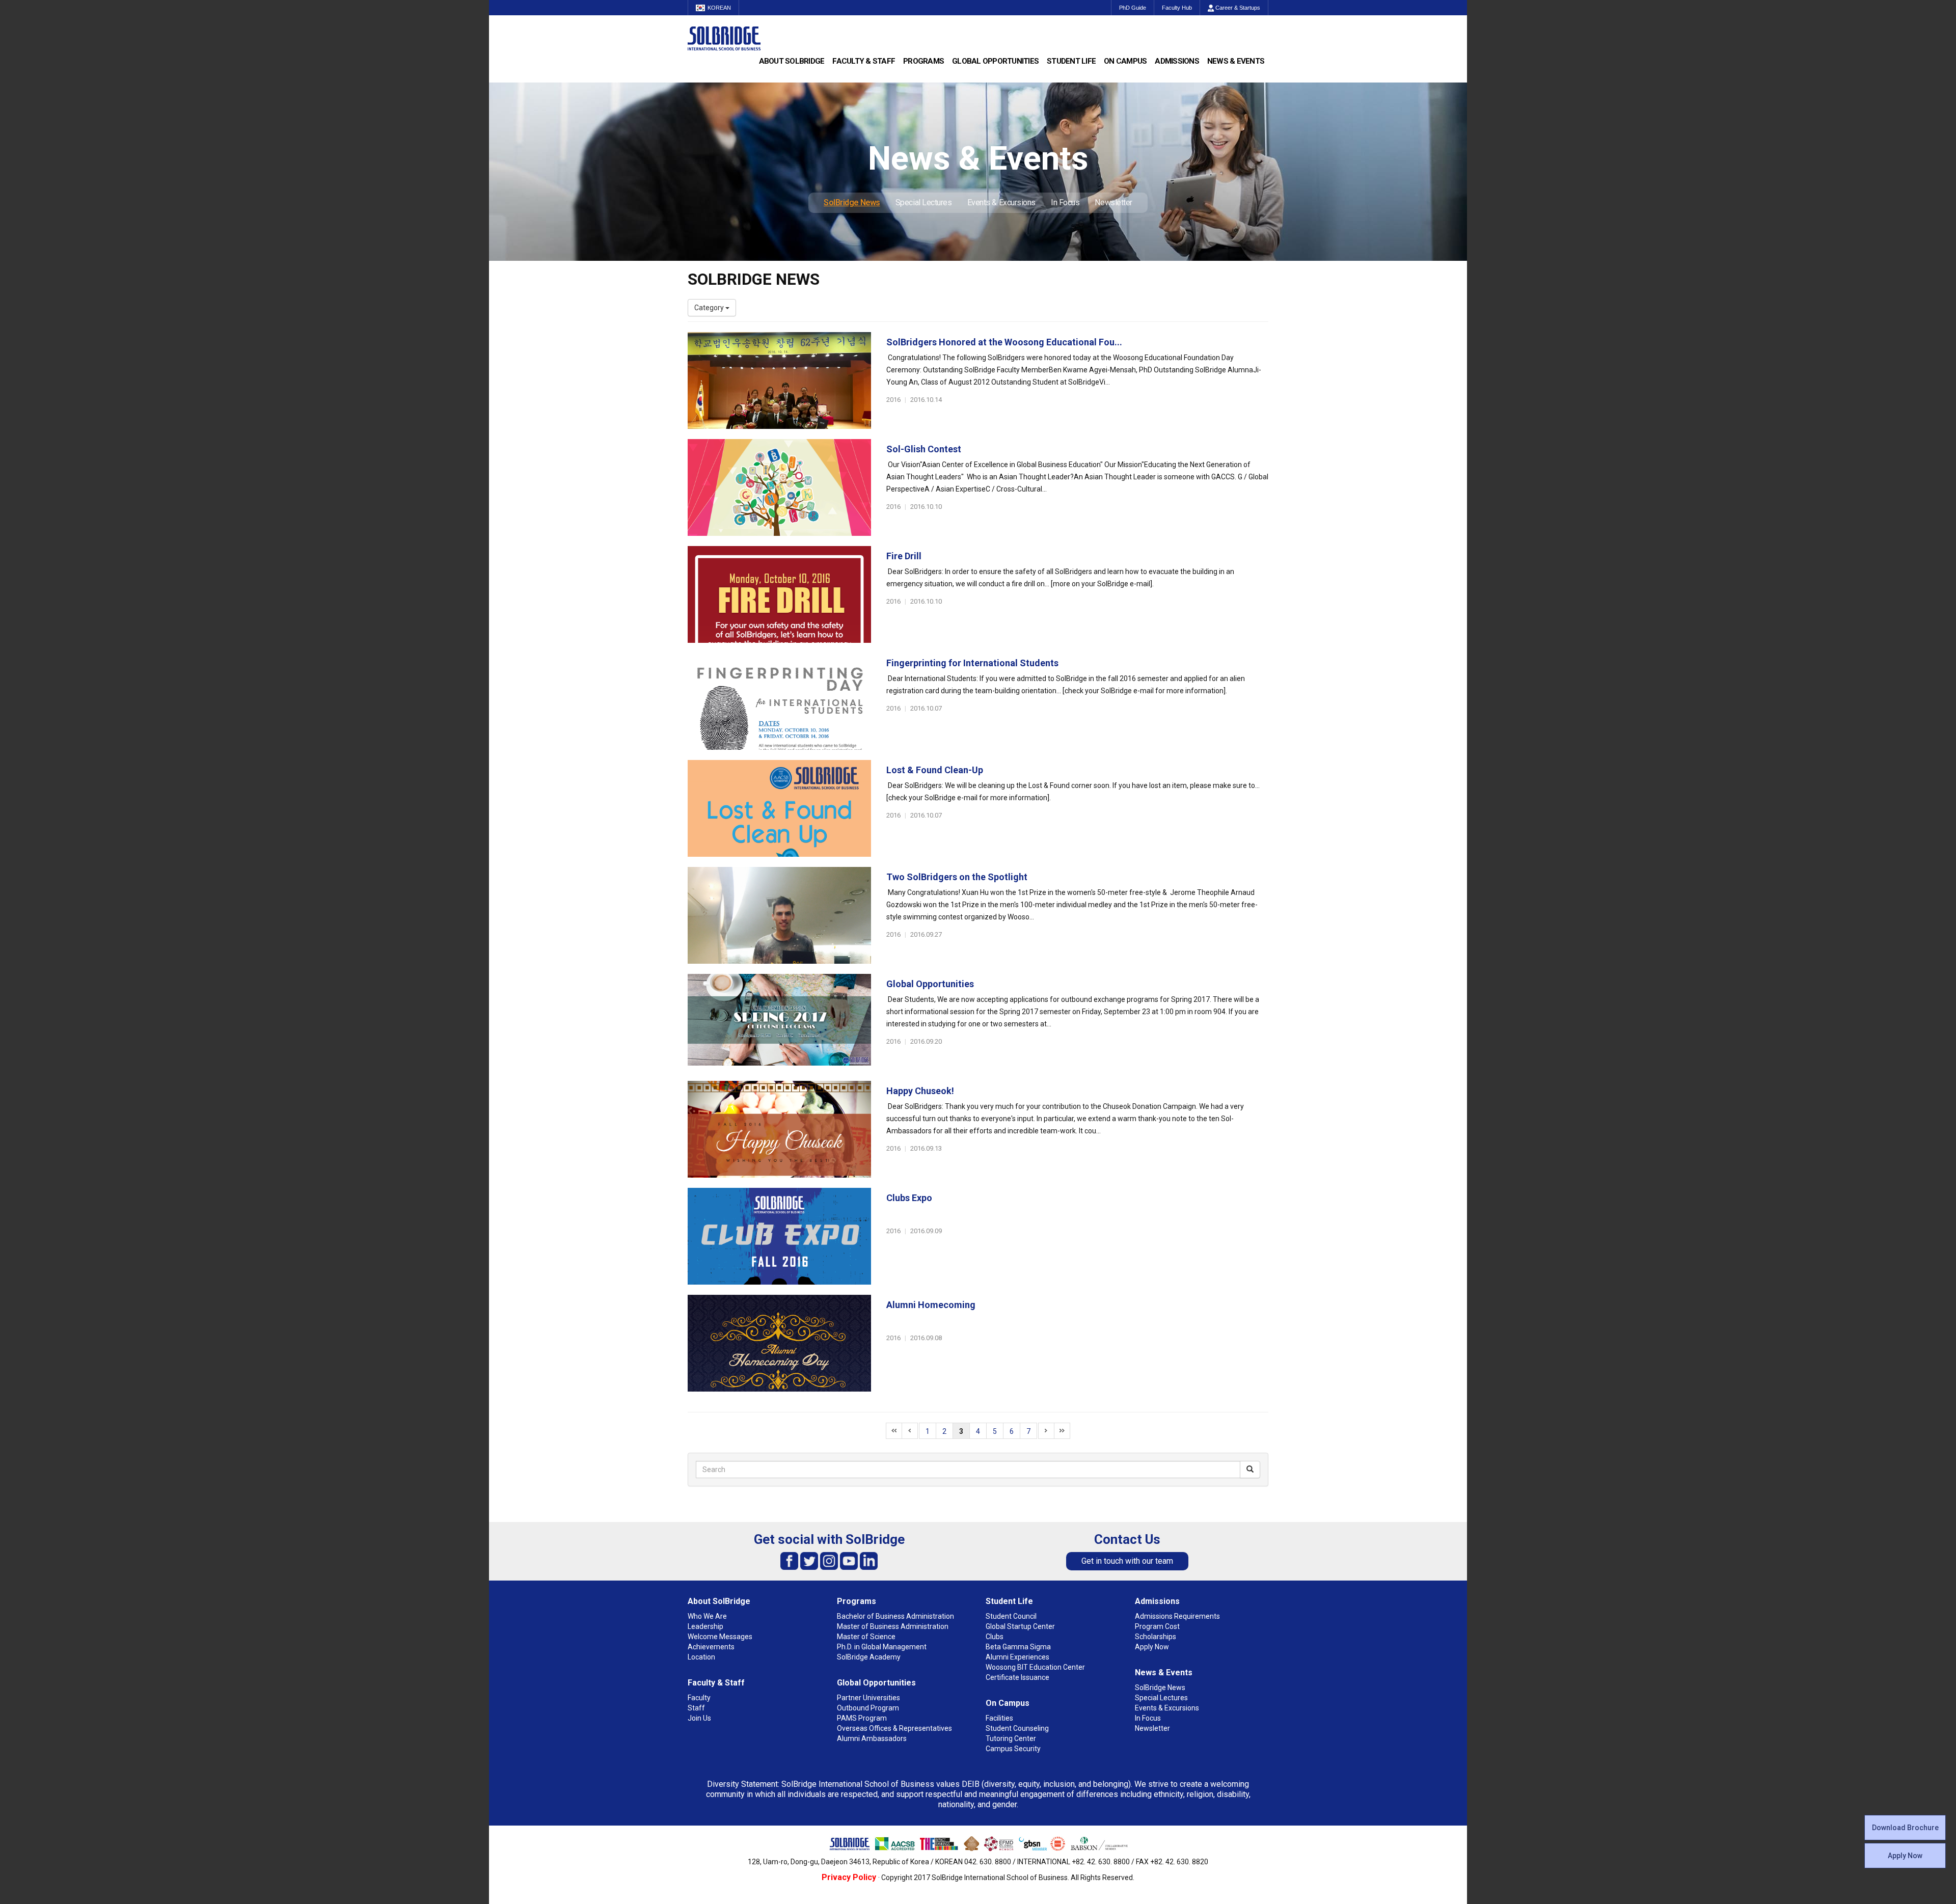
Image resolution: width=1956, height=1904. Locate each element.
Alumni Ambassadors (872, 1738)
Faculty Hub (1177, 8)
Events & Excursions (1001, 202)
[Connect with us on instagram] (829, 1560)
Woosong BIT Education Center (1035, 1667)
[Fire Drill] (779, 594)
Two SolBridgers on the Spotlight (957, 877)
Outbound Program (868, 1708)
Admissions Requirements (1177, 1616)
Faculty (699, 1698)
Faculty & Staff (864, 61)
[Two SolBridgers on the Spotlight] (779, 915)
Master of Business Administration (893, 1626)
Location (701, 1657)
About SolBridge (792, 61)
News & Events (1236, 61)
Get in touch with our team (1127, 1561)
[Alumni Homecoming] (779, 1343)
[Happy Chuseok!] (779, 1129)
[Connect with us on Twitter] (809, 1560)
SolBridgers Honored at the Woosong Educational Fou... (1004, 342)
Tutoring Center (1011, 1738)
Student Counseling (1017, 1728)
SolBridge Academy (869, 1657)
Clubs (995, 1637)
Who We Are (707, 1616)
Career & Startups (1237, 8)
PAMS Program (862, 1718)
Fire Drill (904, 556)
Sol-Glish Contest (924, 449)
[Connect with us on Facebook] (789, 1560)
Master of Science (866, 1637)
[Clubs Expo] (779, 1236)
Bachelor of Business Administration (895, 1616)
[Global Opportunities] (779, 1022)
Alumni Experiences (1017, 1657)
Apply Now (1905, 1856)
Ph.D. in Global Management (882, 1647)
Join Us (699, 1718)
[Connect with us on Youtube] (849, 1560)
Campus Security (1013, 1749)
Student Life (1071, 61)
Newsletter (1113, 202)
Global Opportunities (995, 61)
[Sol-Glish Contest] (779, 487)
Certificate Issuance (1017, 1677)
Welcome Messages (720, 1637)
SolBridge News (852, 202)
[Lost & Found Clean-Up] (779, 808)
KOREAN (719, 8)
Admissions (1177, 61)
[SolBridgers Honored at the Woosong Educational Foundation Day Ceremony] (779, 380)
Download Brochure (1905, 1828)
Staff (696, 1708)
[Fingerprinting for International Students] (779, 701)
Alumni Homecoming (931, 1305)
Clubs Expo (909, 1198)
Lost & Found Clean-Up (935, 770)
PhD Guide (1133, 8)
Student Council (1011, 1616)
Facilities (999, 1718)
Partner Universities (868, 1698)
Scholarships (1156, 1637)
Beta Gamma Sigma (1018, 1647)
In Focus (1065, 202)
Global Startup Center (1020, 1626)
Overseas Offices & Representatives (894, 1728)
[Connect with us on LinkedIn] (869, 1560)
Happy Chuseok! (920, 1091)
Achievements (711, 1647)
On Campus (1125, 61)
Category (710, 308)
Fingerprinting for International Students (972, 663)
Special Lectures (924, 202)
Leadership (705, 1626)
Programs (923, 61)
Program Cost (1157, 1626)
